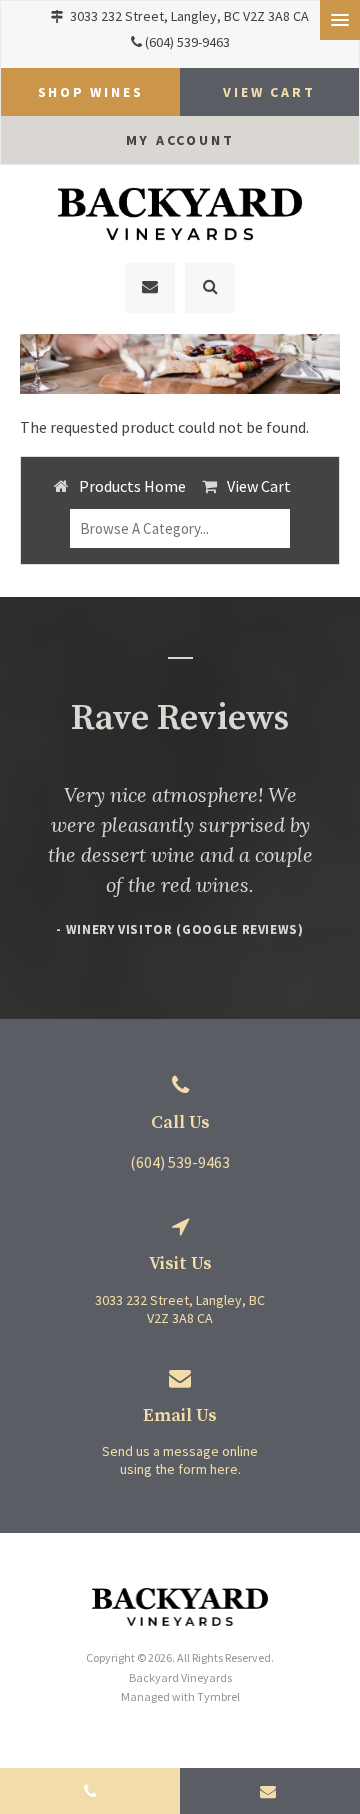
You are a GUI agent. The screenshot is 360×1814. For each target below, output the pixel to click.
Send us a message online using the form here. (180, 1460)
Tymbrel (218, 1696)
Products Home (132, 486)
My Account (180, 140)
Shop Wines (91, 92)
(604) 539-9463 (187, 42)
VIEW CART (269, 92)
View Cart (259, 486)
